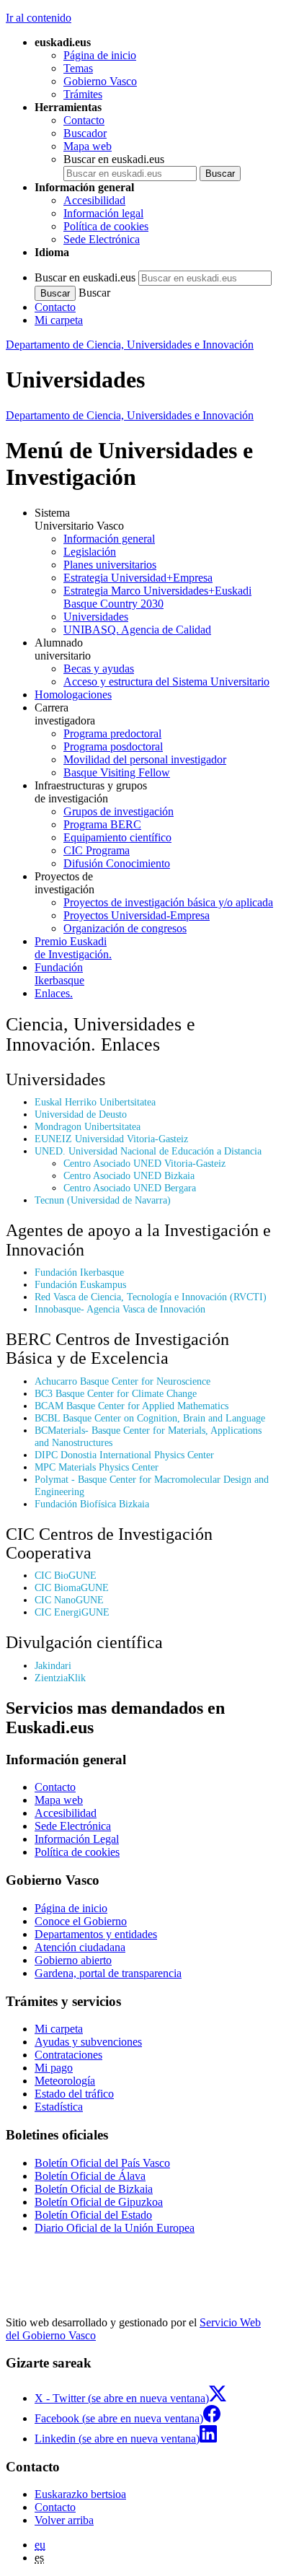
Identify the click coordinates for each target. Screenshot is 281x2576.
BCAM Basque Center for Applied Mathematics (131, 1406)
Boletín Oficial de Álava (90, 2176)
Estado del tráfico (74, 2094)
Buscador (85, 133)
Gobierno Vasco (100, 81)
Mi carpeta (59, 320)
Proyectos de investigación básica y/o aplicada (168, 902)
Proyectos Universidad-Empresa (137, 915)
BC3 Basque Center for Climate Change (116, 1393)
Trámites (83, 94)
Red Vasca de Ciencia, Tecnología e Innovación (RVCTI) (151, 1297)
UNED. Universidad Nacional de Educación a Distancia (148, 1151)
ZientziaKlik (60, 1678)
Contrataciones (68, 2055)
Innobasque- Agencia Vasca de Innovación (120, 1309)
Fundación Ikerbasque (79, 1272)
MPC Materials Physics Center (97, 1467)
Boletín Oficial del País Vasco (102, 2163)
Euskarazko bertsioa (80, 2494)
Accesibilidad (94, 200)
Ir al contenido (39, 18)
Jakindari (53, 1665)
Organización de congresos (125, 928)
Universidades (96, 617)
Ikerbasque (59, 974)
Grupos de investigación (119, 811)
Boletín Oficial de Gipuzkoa (99, 2202)
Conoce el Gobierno (81, 1921)
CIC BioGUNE (66, 1575)
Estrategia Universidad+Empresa (138, 578)
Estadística (59, 2107)
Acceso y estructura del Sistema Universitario (166, 682)
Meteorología (65, 2081)
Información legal (103, 213)
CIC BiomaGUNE (72, 1587)
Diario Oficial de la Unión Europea (115, 2228)
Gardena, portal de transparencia (108, 1973)
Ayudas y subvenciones (88, 2042)
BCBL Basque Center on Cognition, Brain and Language (150, 1418)
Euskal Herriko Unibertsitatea (95, 1102)
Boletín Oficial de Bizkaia (94, 2189)
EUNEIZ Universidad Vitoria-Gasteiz (111, 1139)
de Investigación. (73, 948)
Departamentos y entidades (96, 1934)
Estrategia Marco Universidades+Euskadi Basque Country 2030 (157, 597)
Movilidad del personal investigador (145, 759)
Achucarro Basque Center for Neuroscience (122, 1381)
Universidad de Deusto (81, 1114)
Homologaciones (73, 695)
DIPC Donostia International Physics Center (124, 1455)
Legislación (90, 552)
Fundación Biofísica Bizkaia (92, 1504)
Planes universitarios (110, 565)
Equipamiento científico (117, 837)
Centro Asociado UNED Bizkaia (129, 1175)
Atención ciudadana (80, 1947)
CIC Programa (97, 850)
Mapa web (88, 146)
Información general (109, 539)
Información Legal (77, 1839)
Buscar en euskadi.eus (114, 159)
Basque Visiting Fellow (117, 772)
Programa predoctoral (112, 733)
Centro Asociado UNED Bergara (130, 1188)
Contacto (84, 120)
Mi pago (54, 2068)
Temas (78, 68)
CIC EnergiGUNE (72, 1612)
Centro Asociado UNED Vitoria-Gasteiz (144, 1163)
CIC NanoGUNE (69, 1600)
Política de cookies (106, 226)
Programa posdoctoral (113, 746)
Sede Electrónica (102, 239)
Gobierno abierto (73, 1960)
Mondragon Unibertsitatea (88, 1126)
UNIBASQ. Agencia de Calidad (137, 630)
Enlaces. (54, 993)
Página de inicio (100, 55)
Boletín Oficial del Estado (93, 2215)
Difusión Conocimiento (117, 863)
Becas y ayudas (99, 669)
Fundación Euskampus (80, 1284)
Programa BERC (102, 824)
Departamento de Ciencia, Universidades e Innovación (130, 345)
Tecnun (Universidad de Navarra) (103, 1200)
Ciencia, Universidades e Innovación (130, 415)
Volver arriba (64, 2520)
